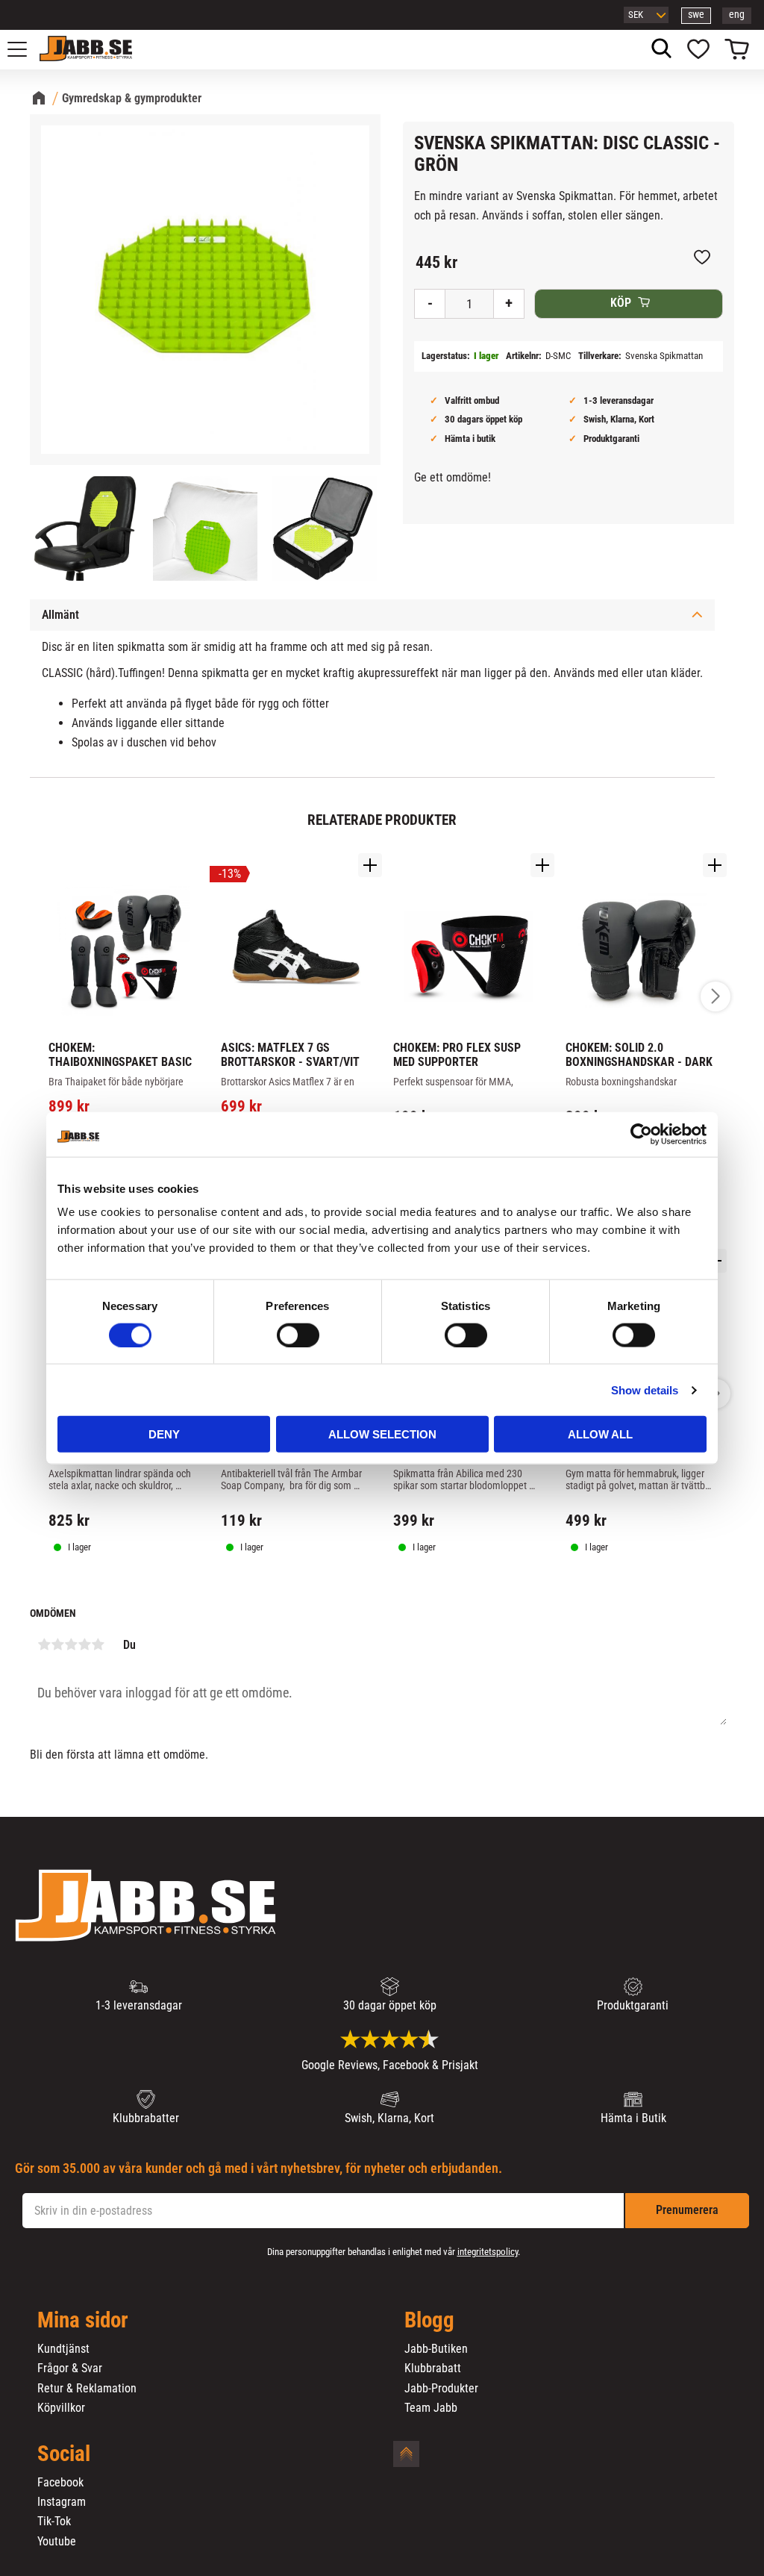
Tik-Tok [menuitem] (54, 2522)
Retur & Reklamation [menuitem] (87, 2389)
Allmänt (60, 615)
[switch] (298, 1335)
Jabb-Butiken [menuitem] (436, 2349)
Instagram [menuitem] (62, 2502)
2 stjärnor (57, 1644)
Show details (645, 1390)
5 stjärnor (98, 1644)
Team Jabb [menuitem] (431, 2408)
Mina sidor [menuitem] (83, 2321)
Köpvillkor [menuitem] (61, 2408)
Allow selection (382, 1434)
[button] (25, 49)
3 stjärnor (71, 1644)
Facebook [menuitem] (60, 2483)
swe (696, 15)
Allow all (600, 1434)
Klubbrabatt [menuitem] (433, 2368)
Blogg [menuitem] (429, 2321)
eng (737, 15)
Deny (164, 1434)
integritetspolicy (488, 2252)
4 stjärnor (84, 1644)
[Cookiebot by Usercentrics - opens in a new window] (641, 1134)
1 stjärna (44, 1644)
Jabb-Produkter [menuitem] (441, 2389)
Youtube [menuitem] (57, 2542)
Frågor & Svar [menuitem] (70, 2368)
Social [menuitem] (64, 2454)
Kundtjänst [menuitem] (63, 2349)
